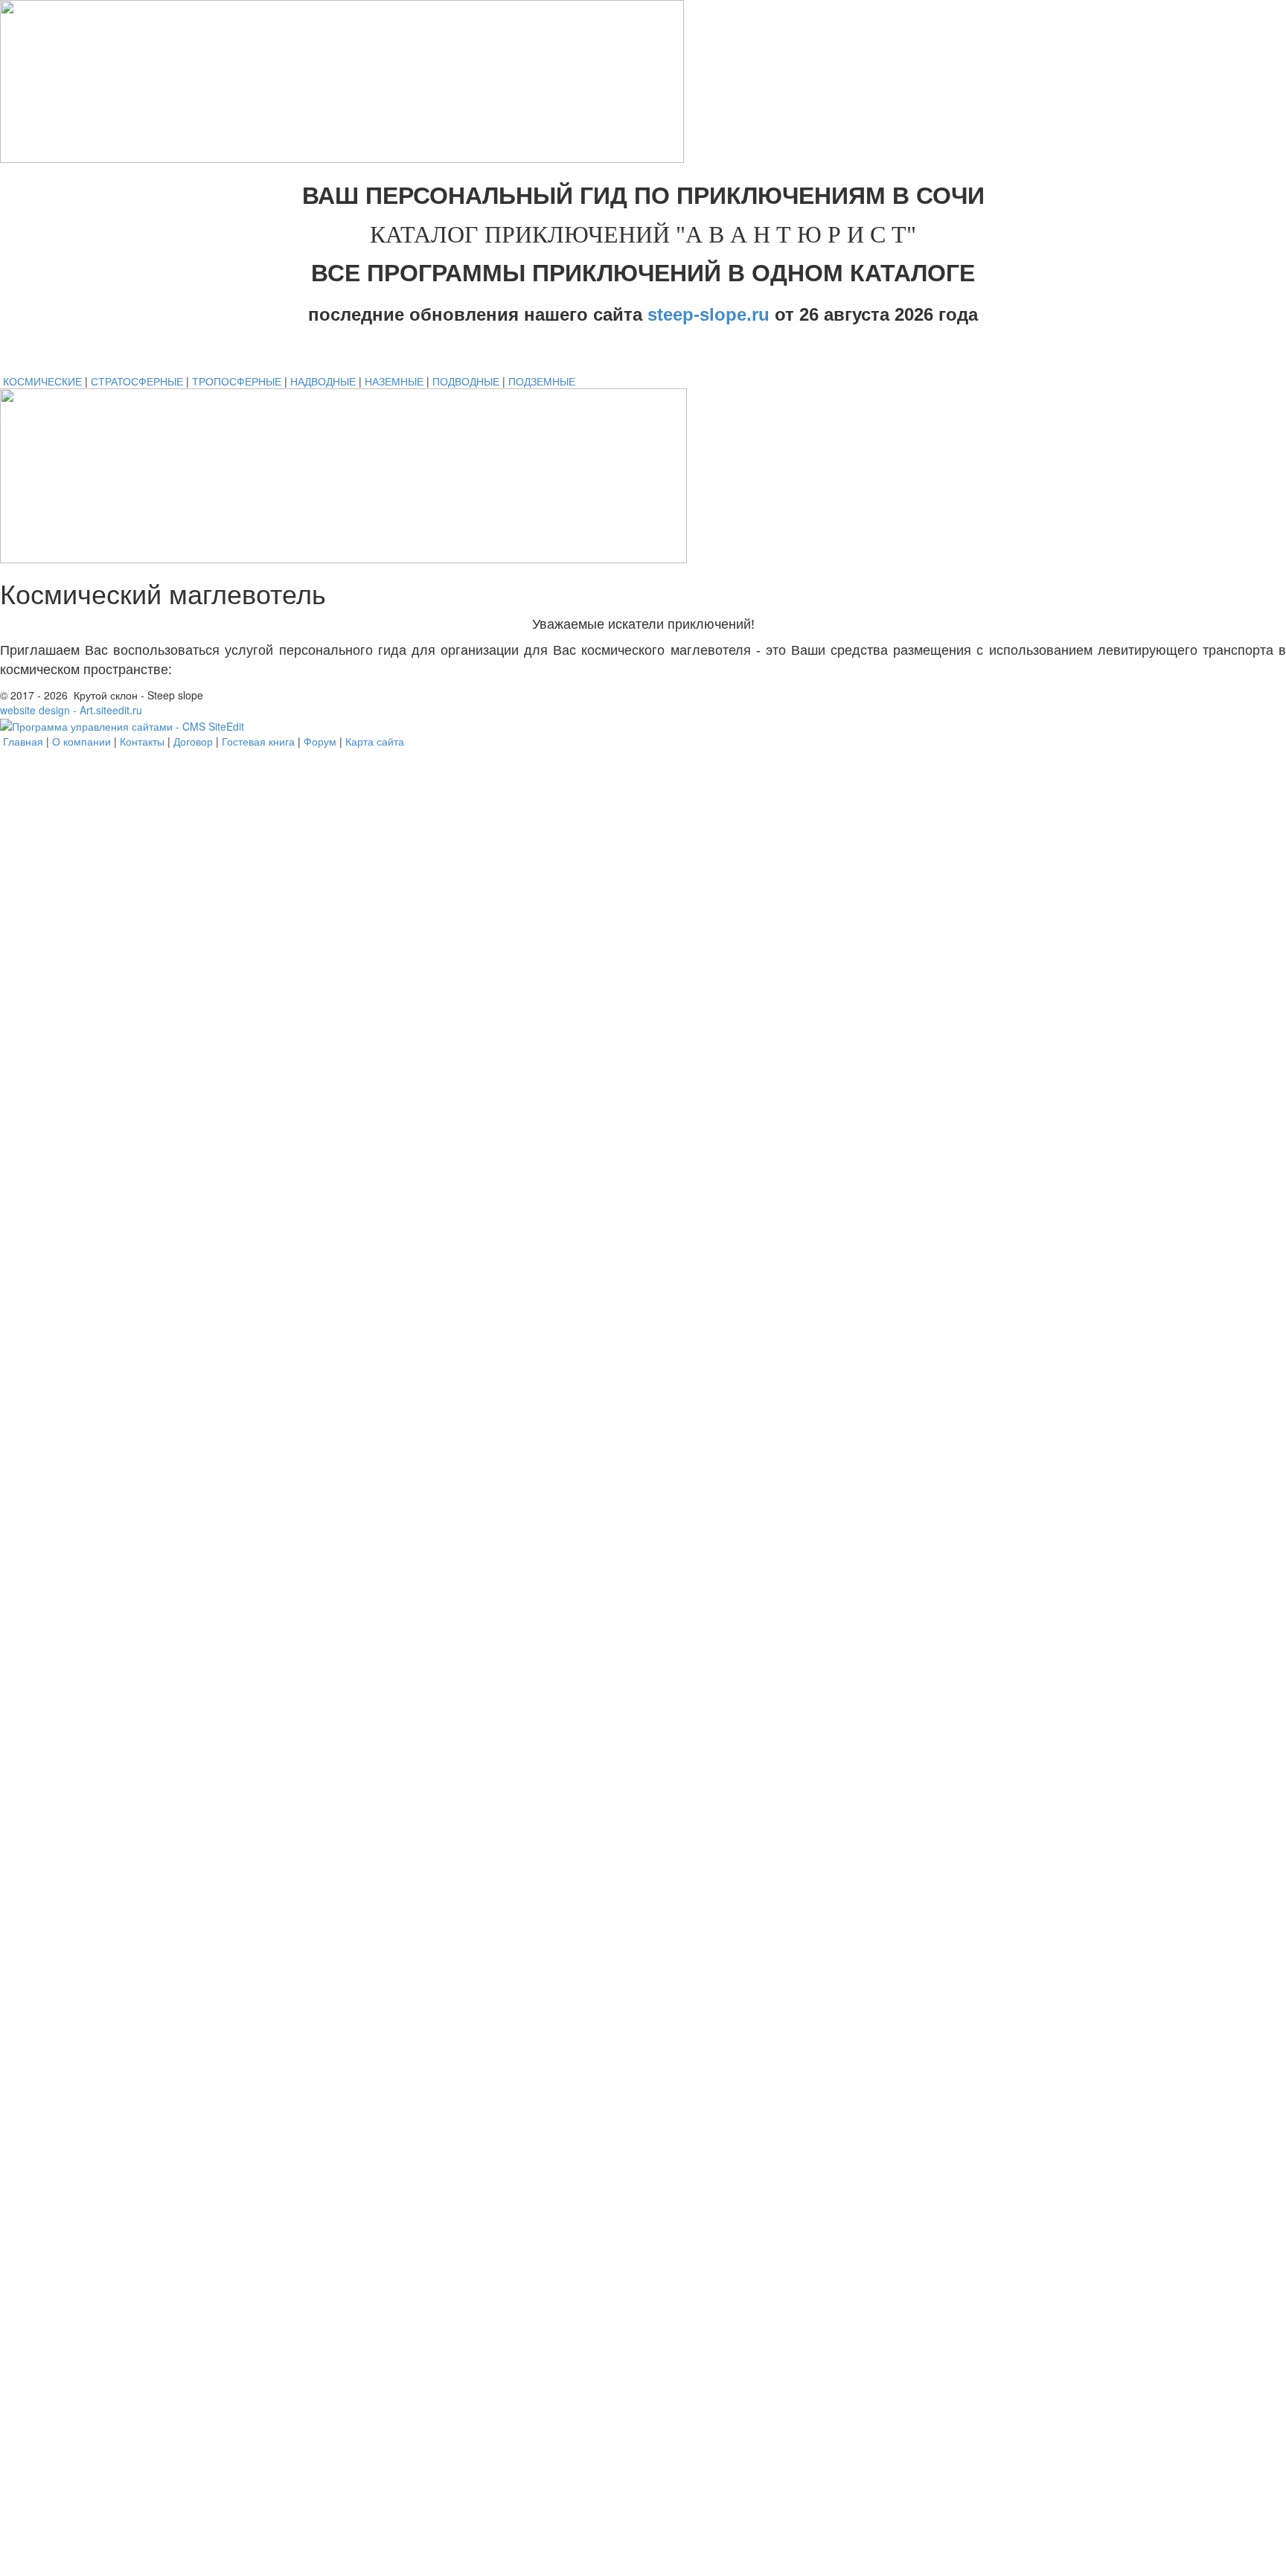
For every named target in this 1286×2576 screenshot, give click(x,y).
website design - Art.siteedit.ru (71, 710)
